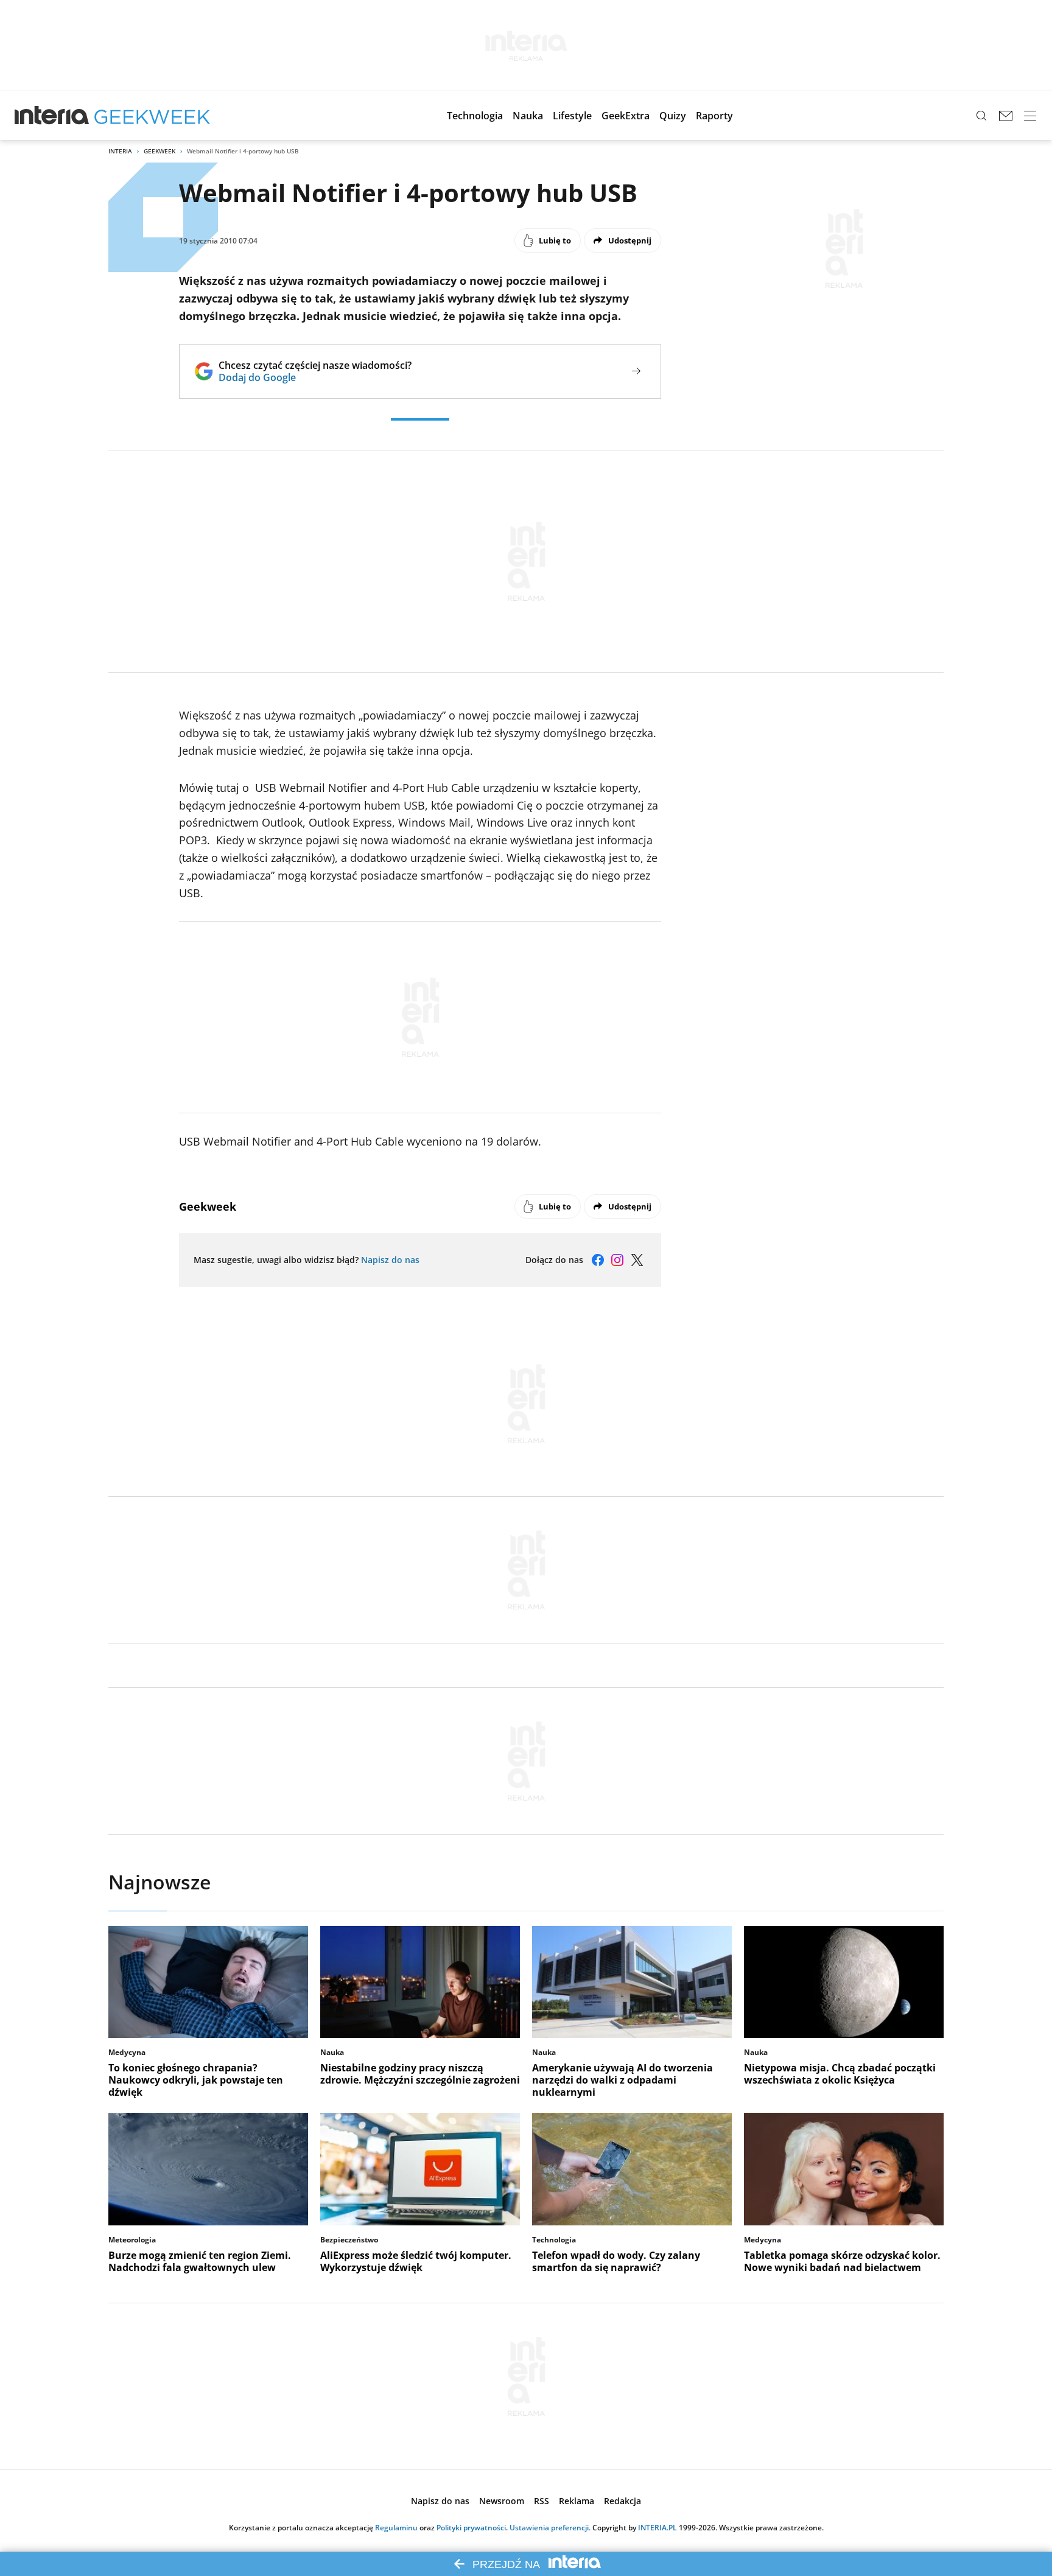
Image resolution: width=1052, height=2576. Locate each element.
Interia (120, 151)
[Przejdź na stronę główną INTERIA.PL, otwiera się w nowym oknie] (52, 116)
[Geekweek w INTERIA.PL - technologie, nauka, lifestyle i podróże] (152, 116)
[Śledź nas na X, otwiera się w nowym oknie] (637, 1260)
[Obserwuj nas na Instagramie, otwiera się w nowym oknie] (617, 1260)
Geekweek (160, 151)
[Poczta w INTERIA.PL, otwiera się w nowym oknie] (1006, 116)
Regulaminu (396, 2528)
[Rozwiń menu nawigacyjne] (1030, 116)
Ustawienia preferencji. (550, 2528)
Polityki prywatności (471, 2528)
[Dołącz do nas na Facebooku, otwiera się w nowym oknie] (598, 1260)
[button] (475, 116)
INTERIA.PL (657, 2528)
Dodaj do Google (315, 377)
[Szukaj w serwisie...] (981, 116)
